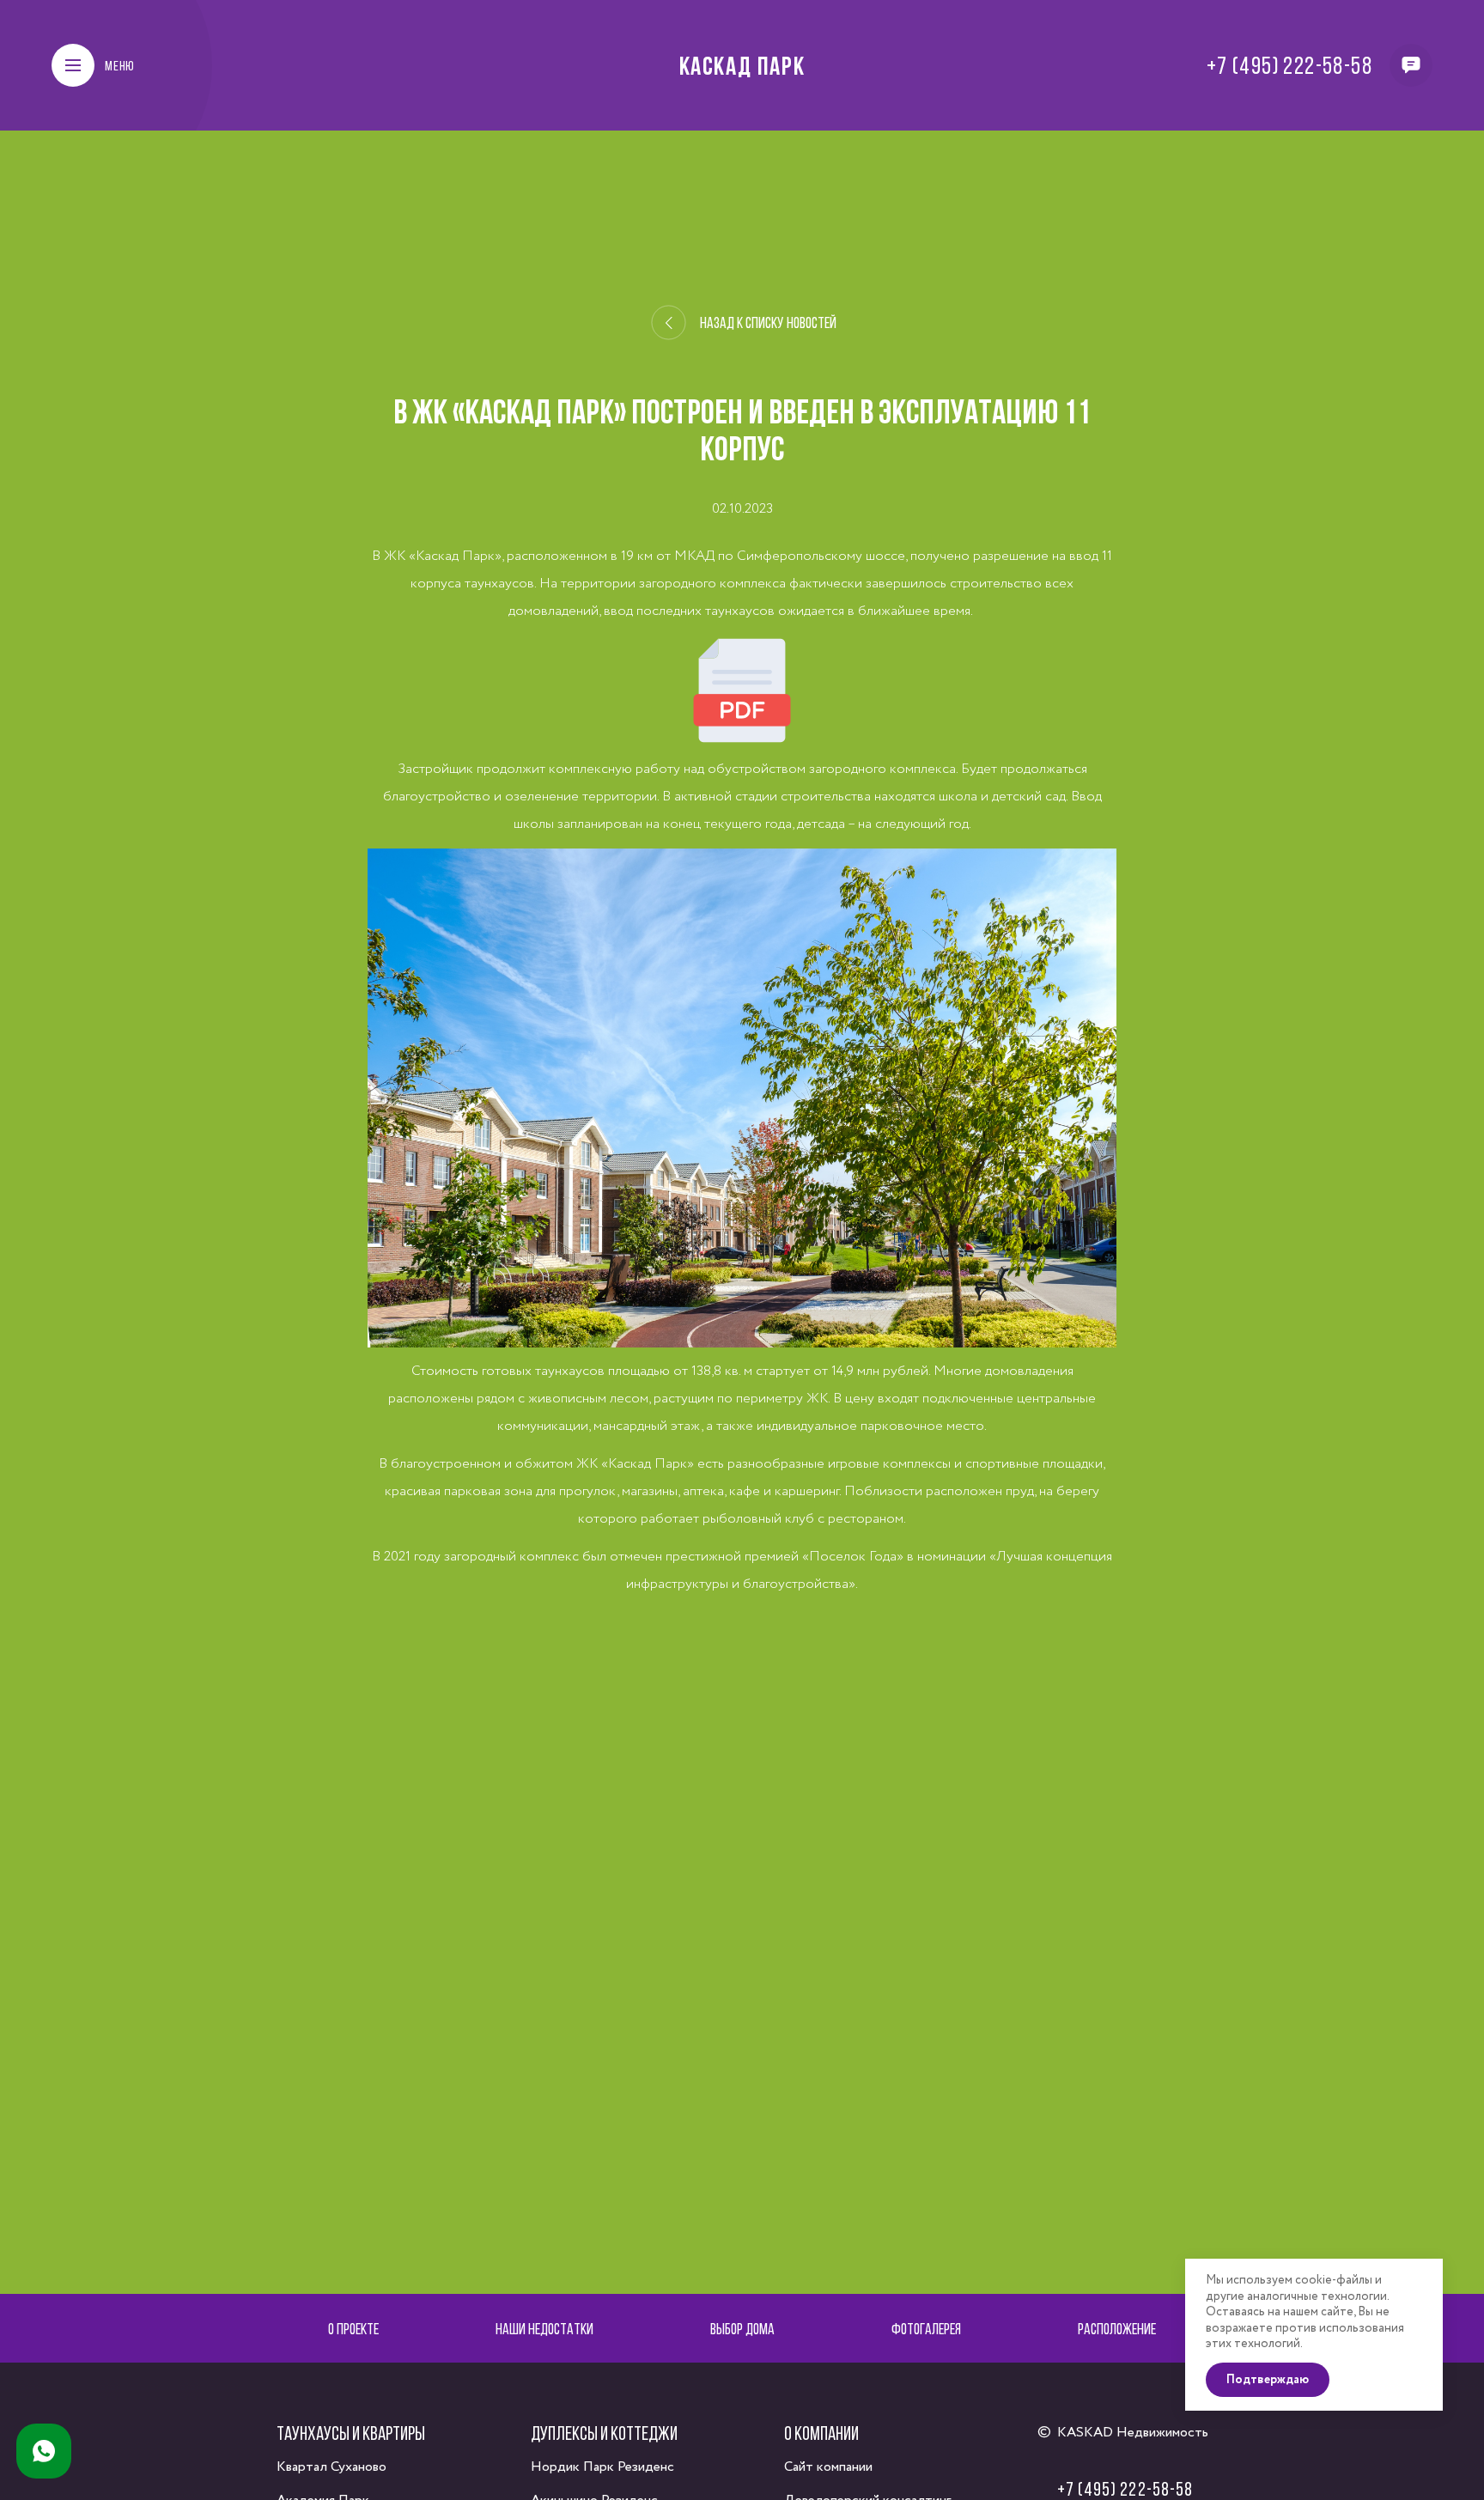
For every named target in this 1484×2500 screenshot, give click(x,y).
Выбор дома (742, 2329)
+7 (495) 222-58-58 (1289, 65)
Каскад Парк (742, 65)
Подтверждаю (1268, 2380)
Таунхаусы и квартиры (351, 2433)
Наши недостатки (544, 2329)
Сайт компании (828, 2467)
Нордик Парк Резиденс (602, 2467)
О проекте (353, 2329)
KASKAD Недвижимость (1133, 2433)
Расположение (1117, 2329)
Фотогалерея (926, 2329)
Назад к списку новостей (768, 322)
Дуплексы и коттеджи (604, 2433)
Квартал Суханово (331, 2467)
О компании (821, 2433)
